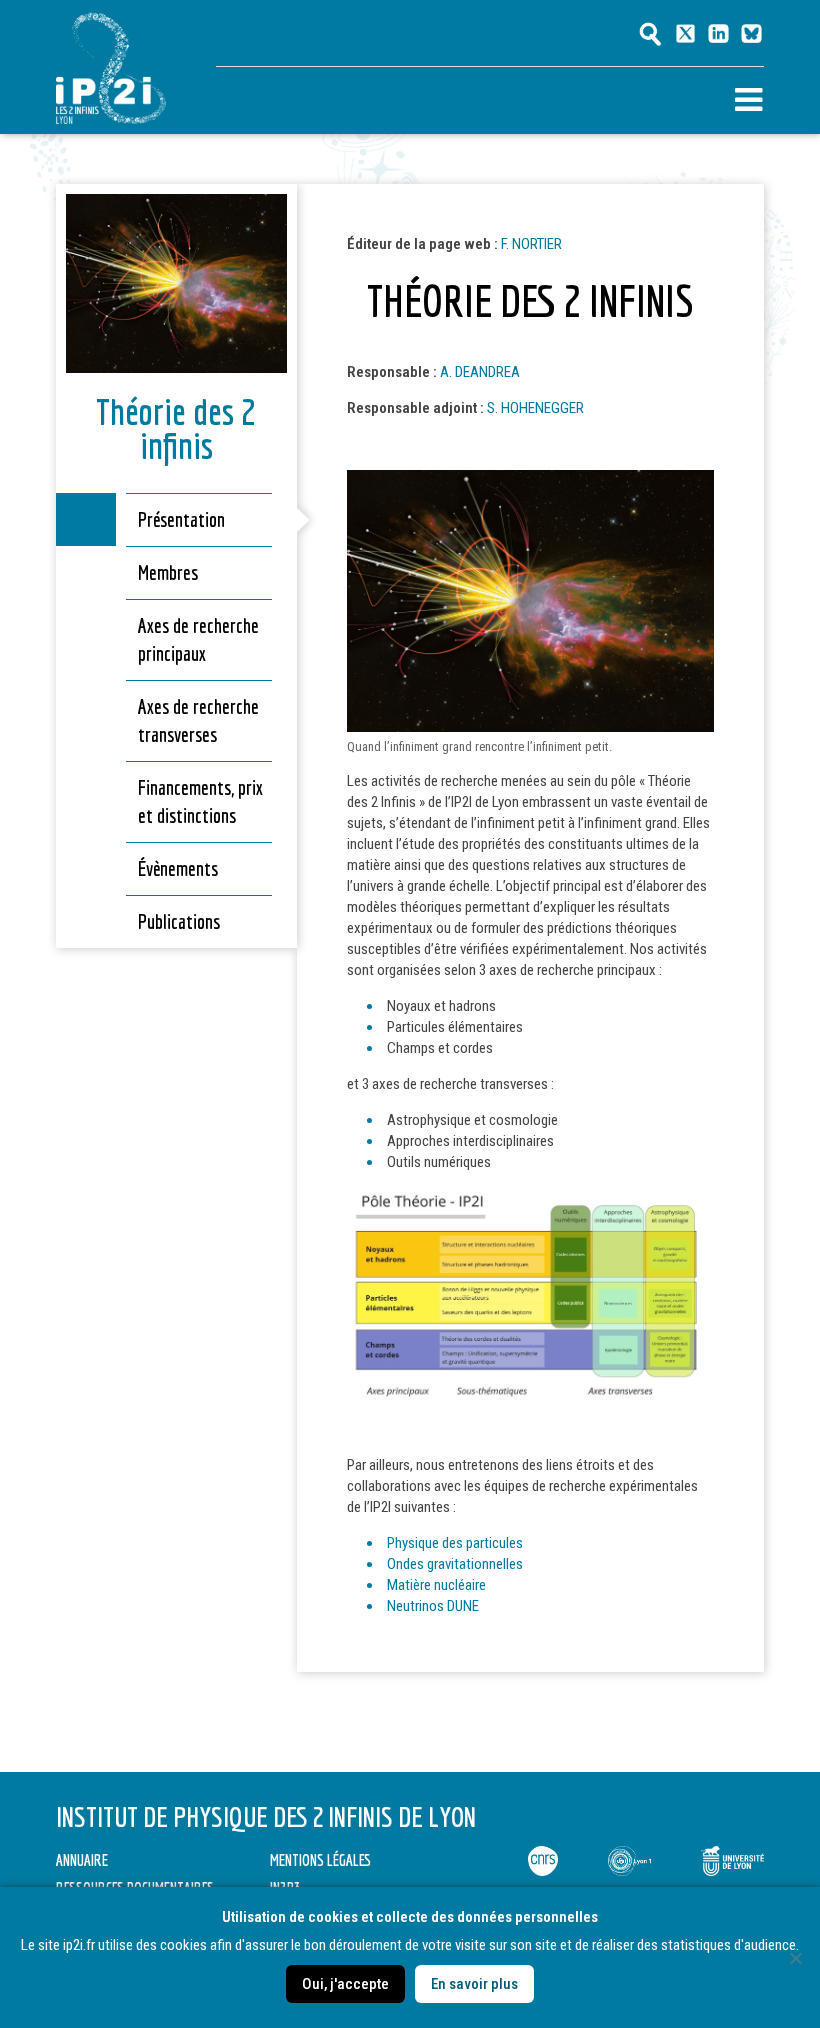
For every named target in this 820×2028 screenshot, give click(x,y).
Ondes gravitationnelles (455, 1564)
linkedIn (718, 33)
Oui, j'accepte (345, 1984)
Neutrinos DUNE (433, 1606)
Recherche (650, 34)
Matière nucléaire (436, 1585)
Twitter (685, 33)
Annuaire (82, 1860)
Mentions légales (320, 1860)
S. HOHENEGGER (535, 408)
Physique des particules (455, 1543)
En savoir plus (474, 1984)
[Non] (795, 1958)
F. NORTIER (531, 244)
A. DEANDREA (480, 372)
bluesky (751, 33)
